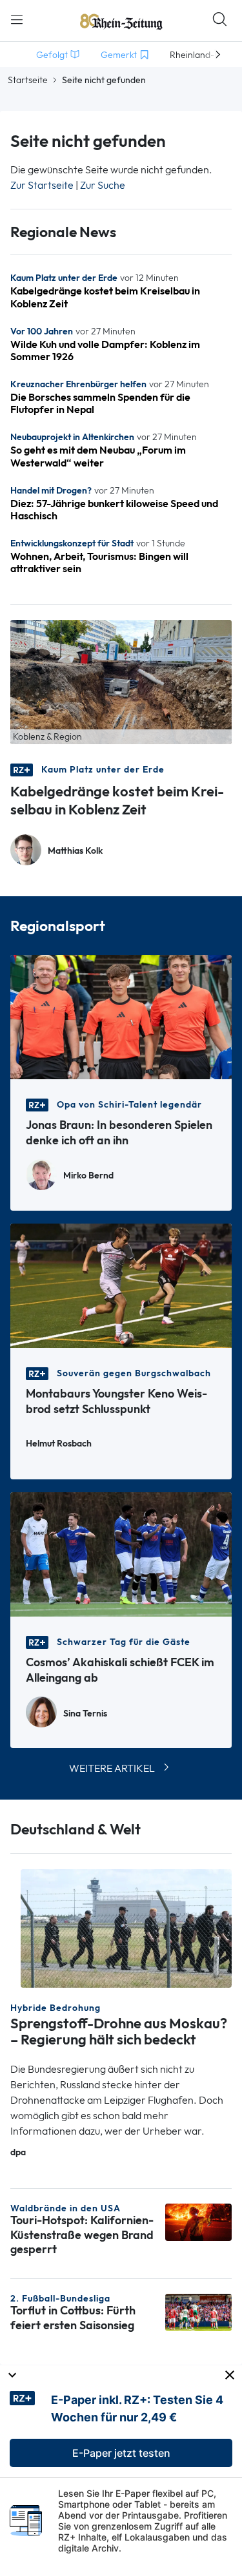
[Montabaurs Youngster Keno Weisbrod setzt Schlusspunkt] (121, 1284)
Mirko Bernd (88, 1176)
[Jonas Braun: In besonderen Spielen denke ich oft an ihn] (121, 1016)
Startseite (28, 80)
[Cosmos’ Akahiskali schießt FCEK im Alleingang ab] (121, 1553)
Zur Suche (103, 185)
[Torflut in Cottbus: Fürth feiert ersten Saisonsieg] (198, 2312)
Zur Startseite (42, 185)
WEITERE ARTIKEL (112, 1768)
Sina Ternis (85, 1714)
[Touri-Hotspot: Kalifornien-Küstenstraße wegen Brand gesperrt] (198, 2221)
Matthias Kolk (75, 851)
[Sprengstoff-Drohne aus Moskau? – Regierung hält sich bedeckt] (126, 1927)
